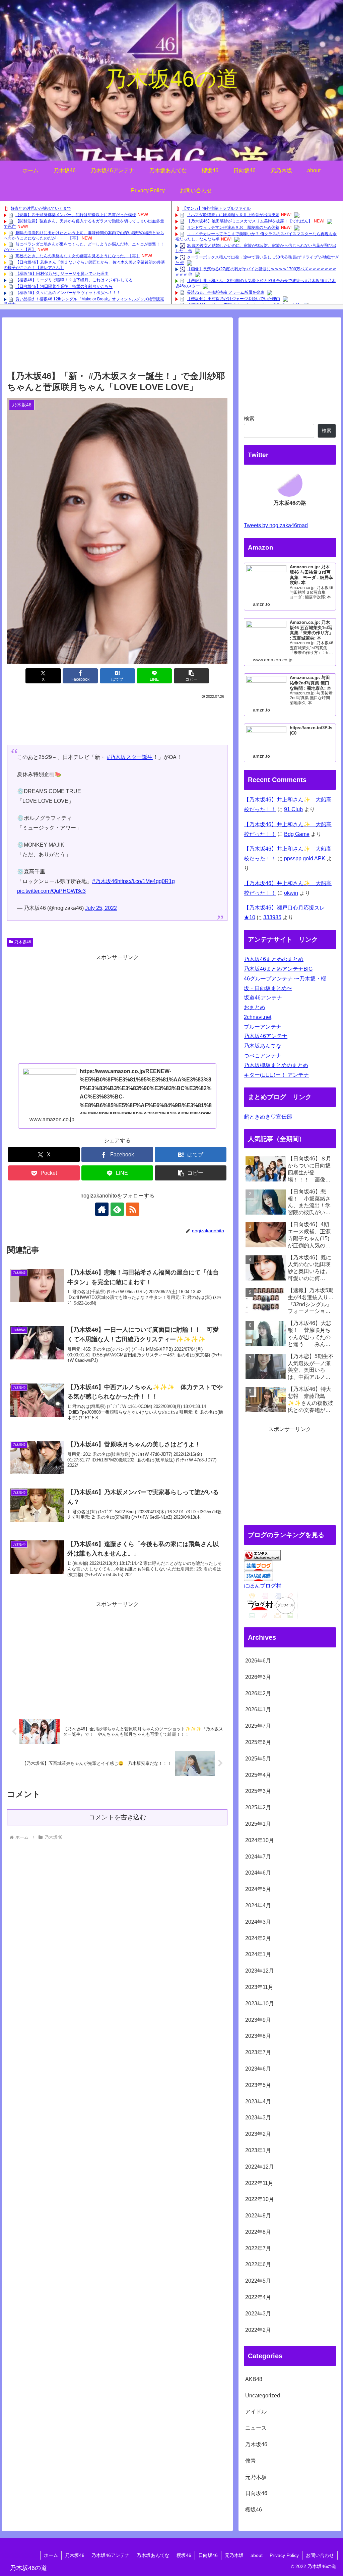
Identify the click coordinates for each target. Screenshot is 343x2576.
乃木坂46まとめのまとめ (274, 959)
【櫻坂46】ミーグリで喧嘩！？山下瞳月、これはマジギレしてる (74, 280)
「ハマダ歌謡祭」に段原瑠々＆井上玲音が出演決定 (233, 215)
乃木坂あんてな (263, 1046)
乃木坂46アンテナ (266, 1036)
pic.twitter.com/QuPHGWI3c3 (51, 891)
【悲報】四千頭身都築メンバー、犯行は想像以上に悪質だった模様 (76, 215)
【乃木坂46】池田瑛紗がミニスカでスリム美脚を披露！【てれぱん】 (250, 221)
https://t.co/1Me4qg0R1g (146, 881)
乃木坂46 (23, 942)
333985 (272, 917)
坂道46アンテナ (263, 998)
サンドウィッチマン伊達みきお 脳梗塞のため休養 (233, 227)
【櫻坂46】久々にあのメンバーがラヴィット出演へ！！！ (68, 293)
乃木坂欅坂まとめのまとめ (276, 1065)
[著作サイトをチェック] (102, 1209)
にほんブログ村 (263, 1586)
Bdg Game (297, 834)
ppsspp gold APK (305, 858)
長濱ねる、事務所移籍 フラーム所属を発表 (226, 292)
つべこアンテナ (263, 1056)
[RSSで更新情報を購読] (133, 1209)
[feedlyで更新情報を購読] (117, 1209)
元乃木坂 (234, 2555)
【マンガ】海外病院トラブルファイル (216, 208)
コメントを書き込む (117, 1817)
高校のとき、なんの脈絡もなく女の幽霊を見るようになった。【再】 (78, 256)
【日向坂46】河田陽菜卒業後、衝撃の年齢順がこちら (64, 287)
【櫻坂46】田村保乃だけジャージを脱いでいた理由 (62, 274)
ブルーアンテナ (263, 1027)
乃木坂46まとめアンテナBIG (278, 969)
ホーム (51, 2555)
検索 (249, 419)
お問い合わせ (320, 2555)
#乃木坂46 (105, 881)
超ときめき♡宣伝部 (268, 1117)
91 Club (293, 809)
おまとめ (255, 1007)
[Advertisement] (117, 347)
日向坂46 (208, 2555)
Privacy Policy (284, 2555)
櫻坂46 (184, 2555)
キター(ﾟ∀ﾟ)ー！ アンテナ (276, 1075)
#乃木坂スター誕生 (130, 757)
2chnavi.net (258, 1017)
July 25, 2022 (101, 908)
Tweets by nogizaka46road (276, 525)
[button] (191, 676)
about (257, 2555)
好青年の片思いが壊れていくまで (41, 208)
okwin (291, 893)
